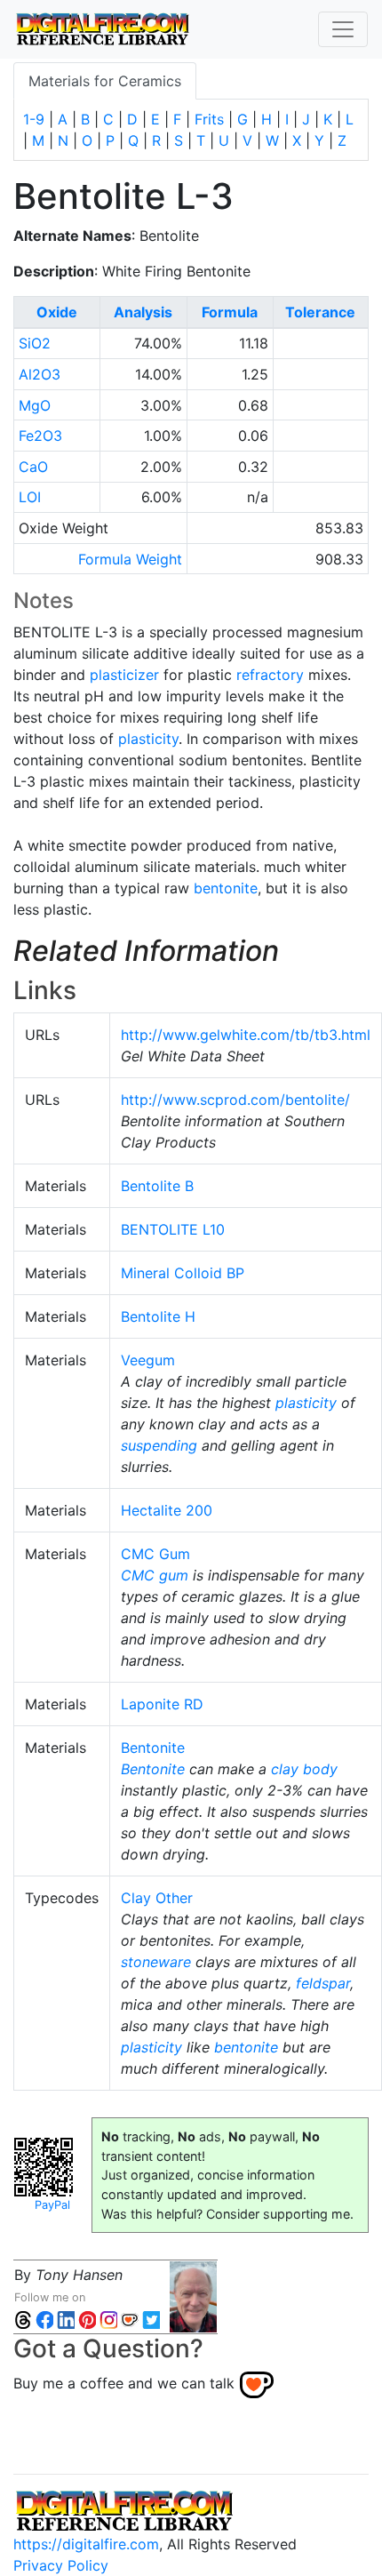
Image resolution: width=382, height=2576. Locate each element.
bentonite (226, 888)
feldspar (323, 1983)
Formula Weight (130, 559)
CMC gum (155, 1575)
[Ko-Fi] (130, 2319)
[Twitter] (151, 2319)
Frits (209, 119)
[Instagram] (108, 2319)
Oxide (57, 312)
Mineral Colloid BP (183, 1273)
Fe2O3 (40, 436)
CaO (33, 467)
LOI (30, 497)
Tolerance (320, 312)
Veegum (148, 1360)
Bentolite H (158, 1316)
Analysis (143, 312)
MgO (35, 405)
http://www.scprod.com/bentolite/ (235, 1100)
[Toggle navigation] (343, 29)
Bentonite (153, 1748)
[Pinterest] (87, 2319)
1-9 (34, 119)
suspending (159, 1445)
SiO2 (35, 343)
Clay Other (157, 1898)
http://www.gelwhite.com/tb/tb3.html (246, 1035)
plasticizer (124, 675)
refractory (270, 675)
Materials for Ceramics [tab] (105, 81)
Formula (230, 312)
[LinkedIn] (66, 2319)
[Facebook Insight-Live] (44, 2319)
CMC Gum (155, 1554)
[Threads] (23, 2319)
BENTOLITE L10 (173, 1229)
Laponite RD (162, 1704)
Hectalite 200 (167, 1510)
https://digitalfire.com (86, 2544)
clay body (304, 1769)
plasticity (148, 739)
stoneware (156, 1962)
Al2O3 (40, 374)
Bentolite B (157, 1186)
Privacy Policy (61, 2565)
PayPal (52, 2205)
